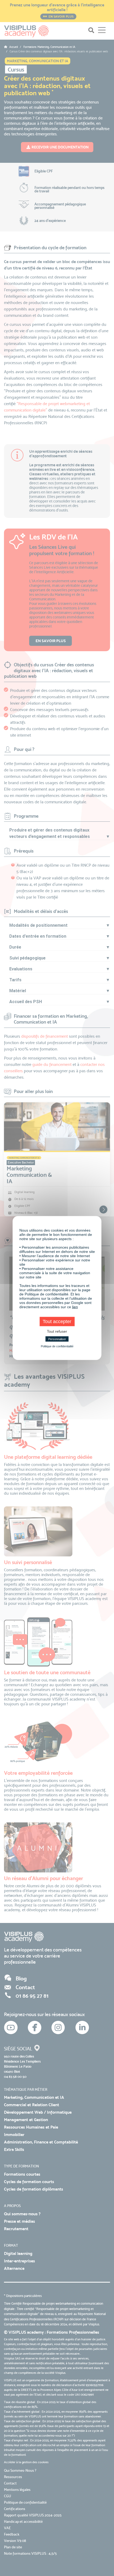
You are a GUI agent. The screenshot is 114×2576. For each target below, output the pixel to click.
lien (75, 1307)
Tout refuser (57, 1331)
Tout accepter (57, 1322)
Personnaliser (57, 1339)
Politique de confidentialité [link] (57, 1346)
